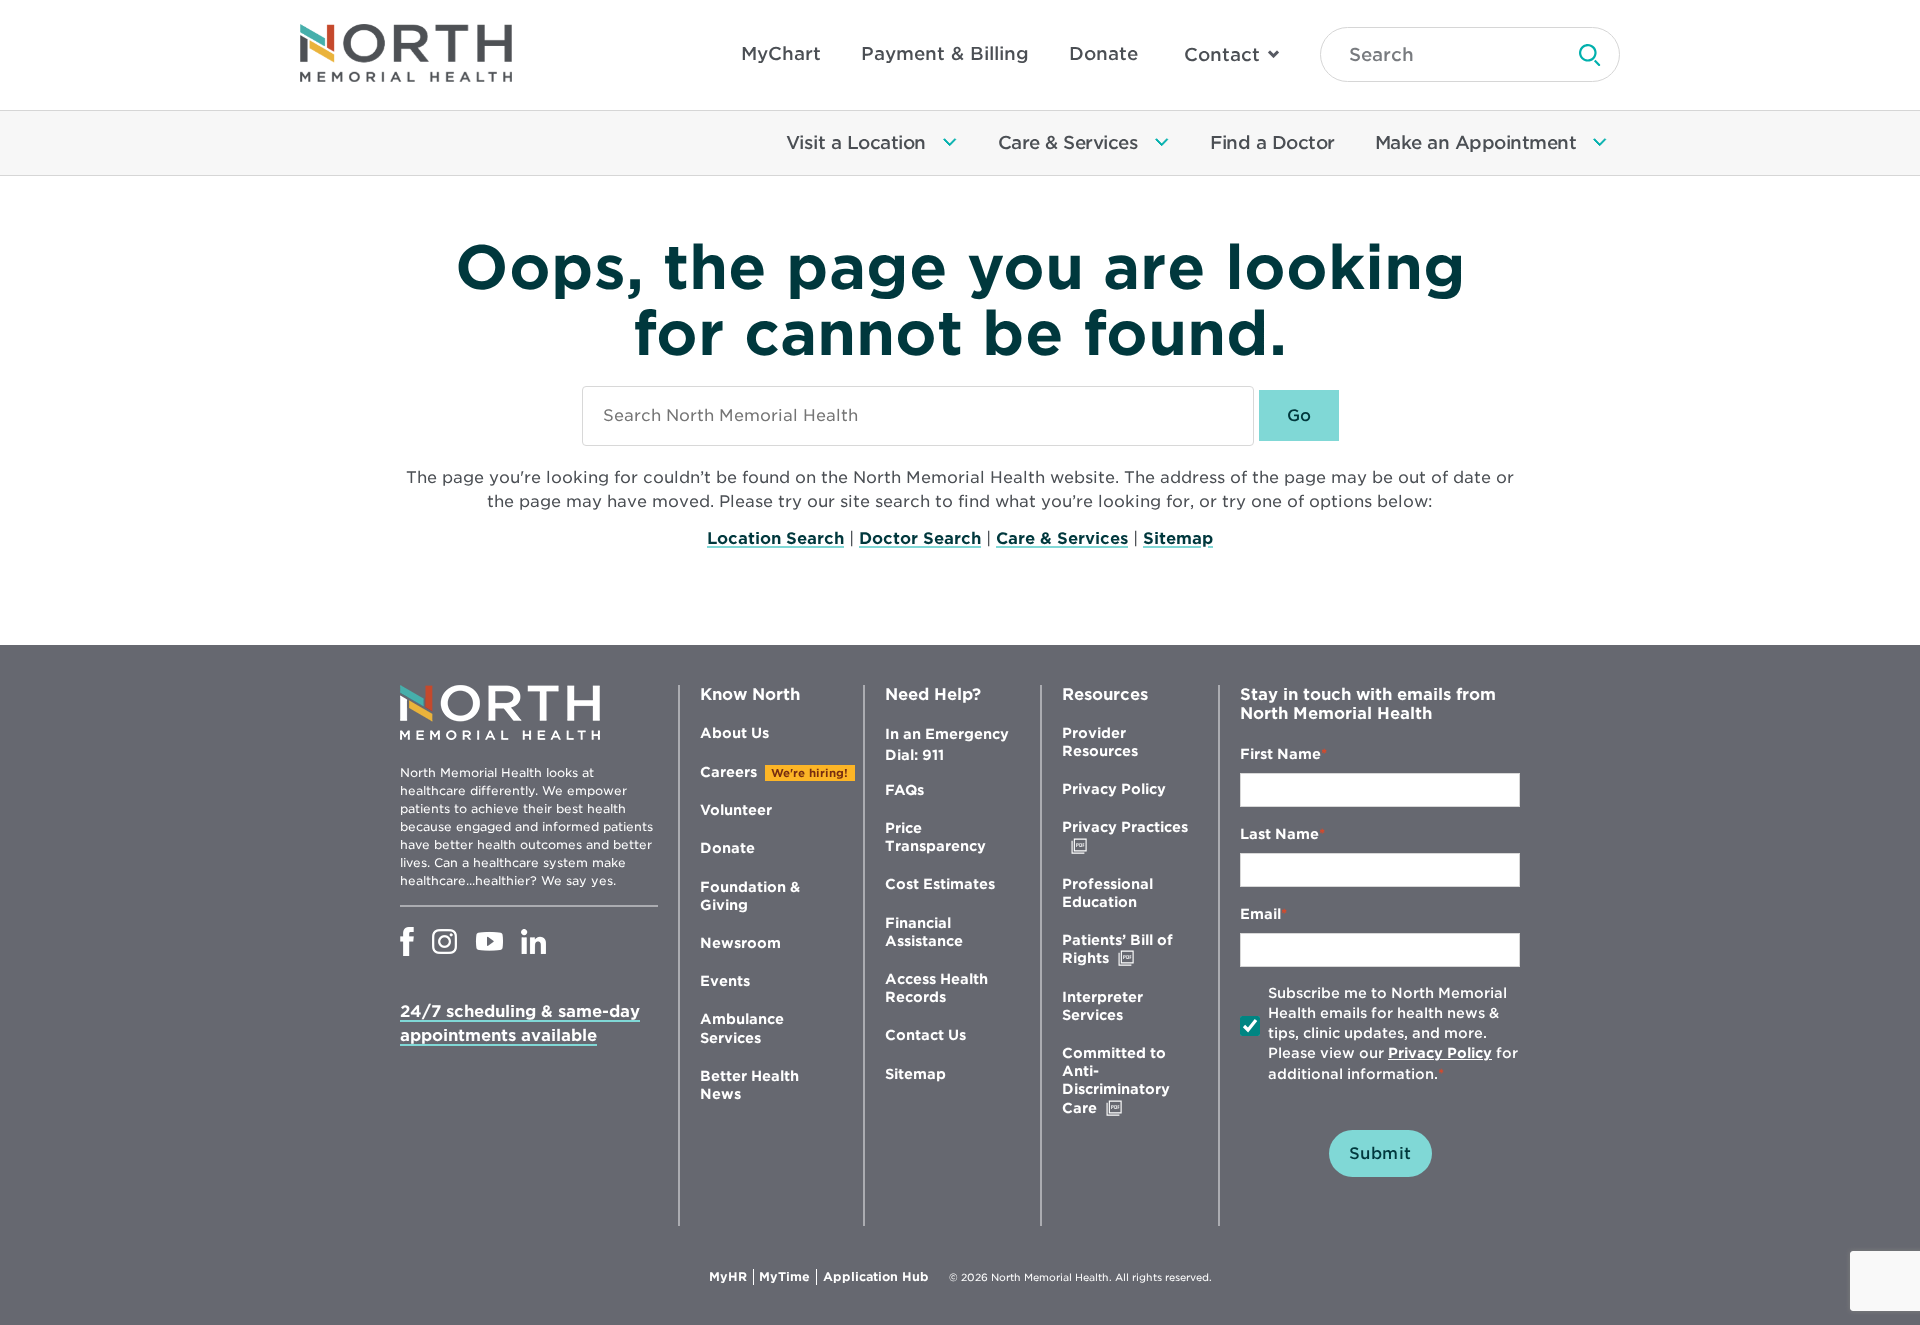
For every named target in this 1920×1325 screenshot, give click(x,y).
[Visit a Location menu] (950, 143)
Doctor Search (920, 538)
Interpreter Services (1102, 1006)
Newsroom (740, 943)
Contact (1222, 54)
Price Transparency (935, 837)
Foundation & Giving (750, 896)
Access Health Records (936, 988)
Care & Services (1062, 538)
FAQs (904, 790)
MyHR (731, 1277)
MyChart (781, 53)
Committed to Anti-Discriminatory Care (1121, 1081)
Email (1260, 914)
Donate (1103, 53)
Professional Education (1107, 893)
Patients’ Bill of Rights (1127, 949)
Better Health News (749, 1085)
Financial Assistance (924, 932)
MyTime (788, 1277)
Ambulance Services (742, 1028)
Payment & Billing (945, 53)
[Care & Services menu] (1162, 143)
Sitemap (1178, 538)
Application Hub (876, 1277)
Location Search (775, 538)
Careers (728, 772)
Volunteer (736, 810)
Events (725, 981)
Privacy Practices (1125, 836)
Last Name (1279, 834)
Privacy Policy (1114, 789)
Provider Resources (1100, 742)
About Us (734, 733)
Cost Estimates (940, 884)
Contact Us (925, 1035)
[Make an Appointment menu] (1600, 143)
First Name (1280, 754)
